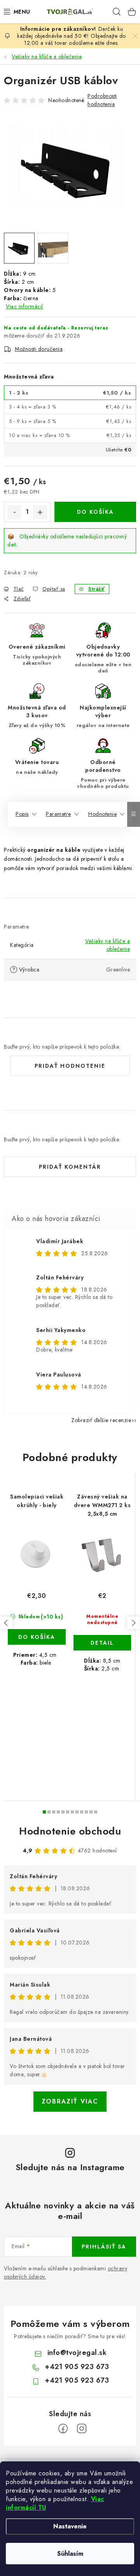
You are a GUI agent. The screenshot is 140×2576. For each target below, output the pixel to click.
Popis (22, 814)
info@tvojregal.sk (77, 2353)
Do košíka (95, 512)
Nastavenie (70, 2526)
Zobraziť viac (70, 2101)
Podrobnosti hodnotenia (102, 100)
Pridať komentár (70, 1167)
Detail (102, 1643)
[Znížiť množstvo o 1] (14, 512)
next (133, 1623)
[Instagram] (82, 2429)
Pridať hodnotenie (70, 1066)
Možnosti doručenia (39, 349)
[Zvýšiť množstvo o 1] (40, 512)
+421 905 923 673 (77, 2367)
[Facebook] (63, 2429)
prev (6, 1623)
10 (91, 1812)
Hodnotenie (102, 814)
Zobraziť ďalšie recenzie (101, 1420)
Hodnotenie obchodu (70, 1831)
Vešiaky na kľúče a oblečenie (108, 945)
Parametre (59, 814)
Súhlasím (70, 2554)
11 (96, 1812)
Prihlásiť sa (104, 2247)
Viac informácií (24, 306)
